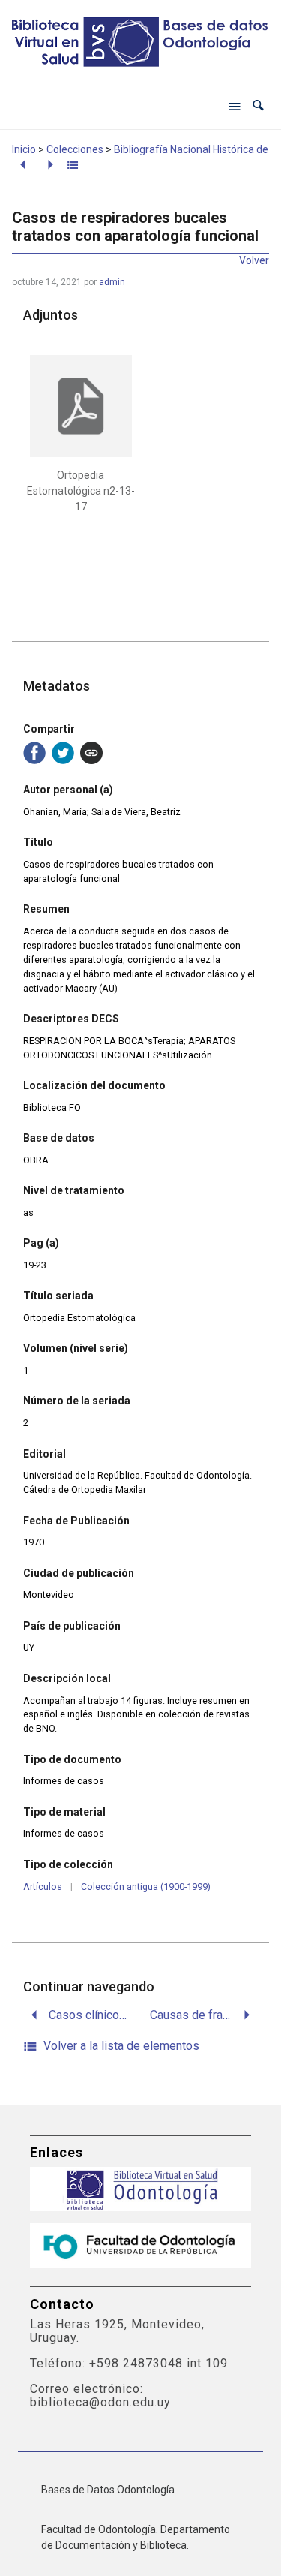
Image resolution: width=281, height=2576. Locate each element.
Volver (254, 260)
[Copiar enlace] (91, 753)
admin (112, 282)
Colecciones (75, 149)
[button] (258, 105)
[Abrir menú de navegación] (235, 106)
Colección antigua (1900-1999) (146, 1887)
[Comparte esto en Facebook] (34, 753)
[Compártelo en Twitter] (63, 753)
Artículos (43, 1887)
